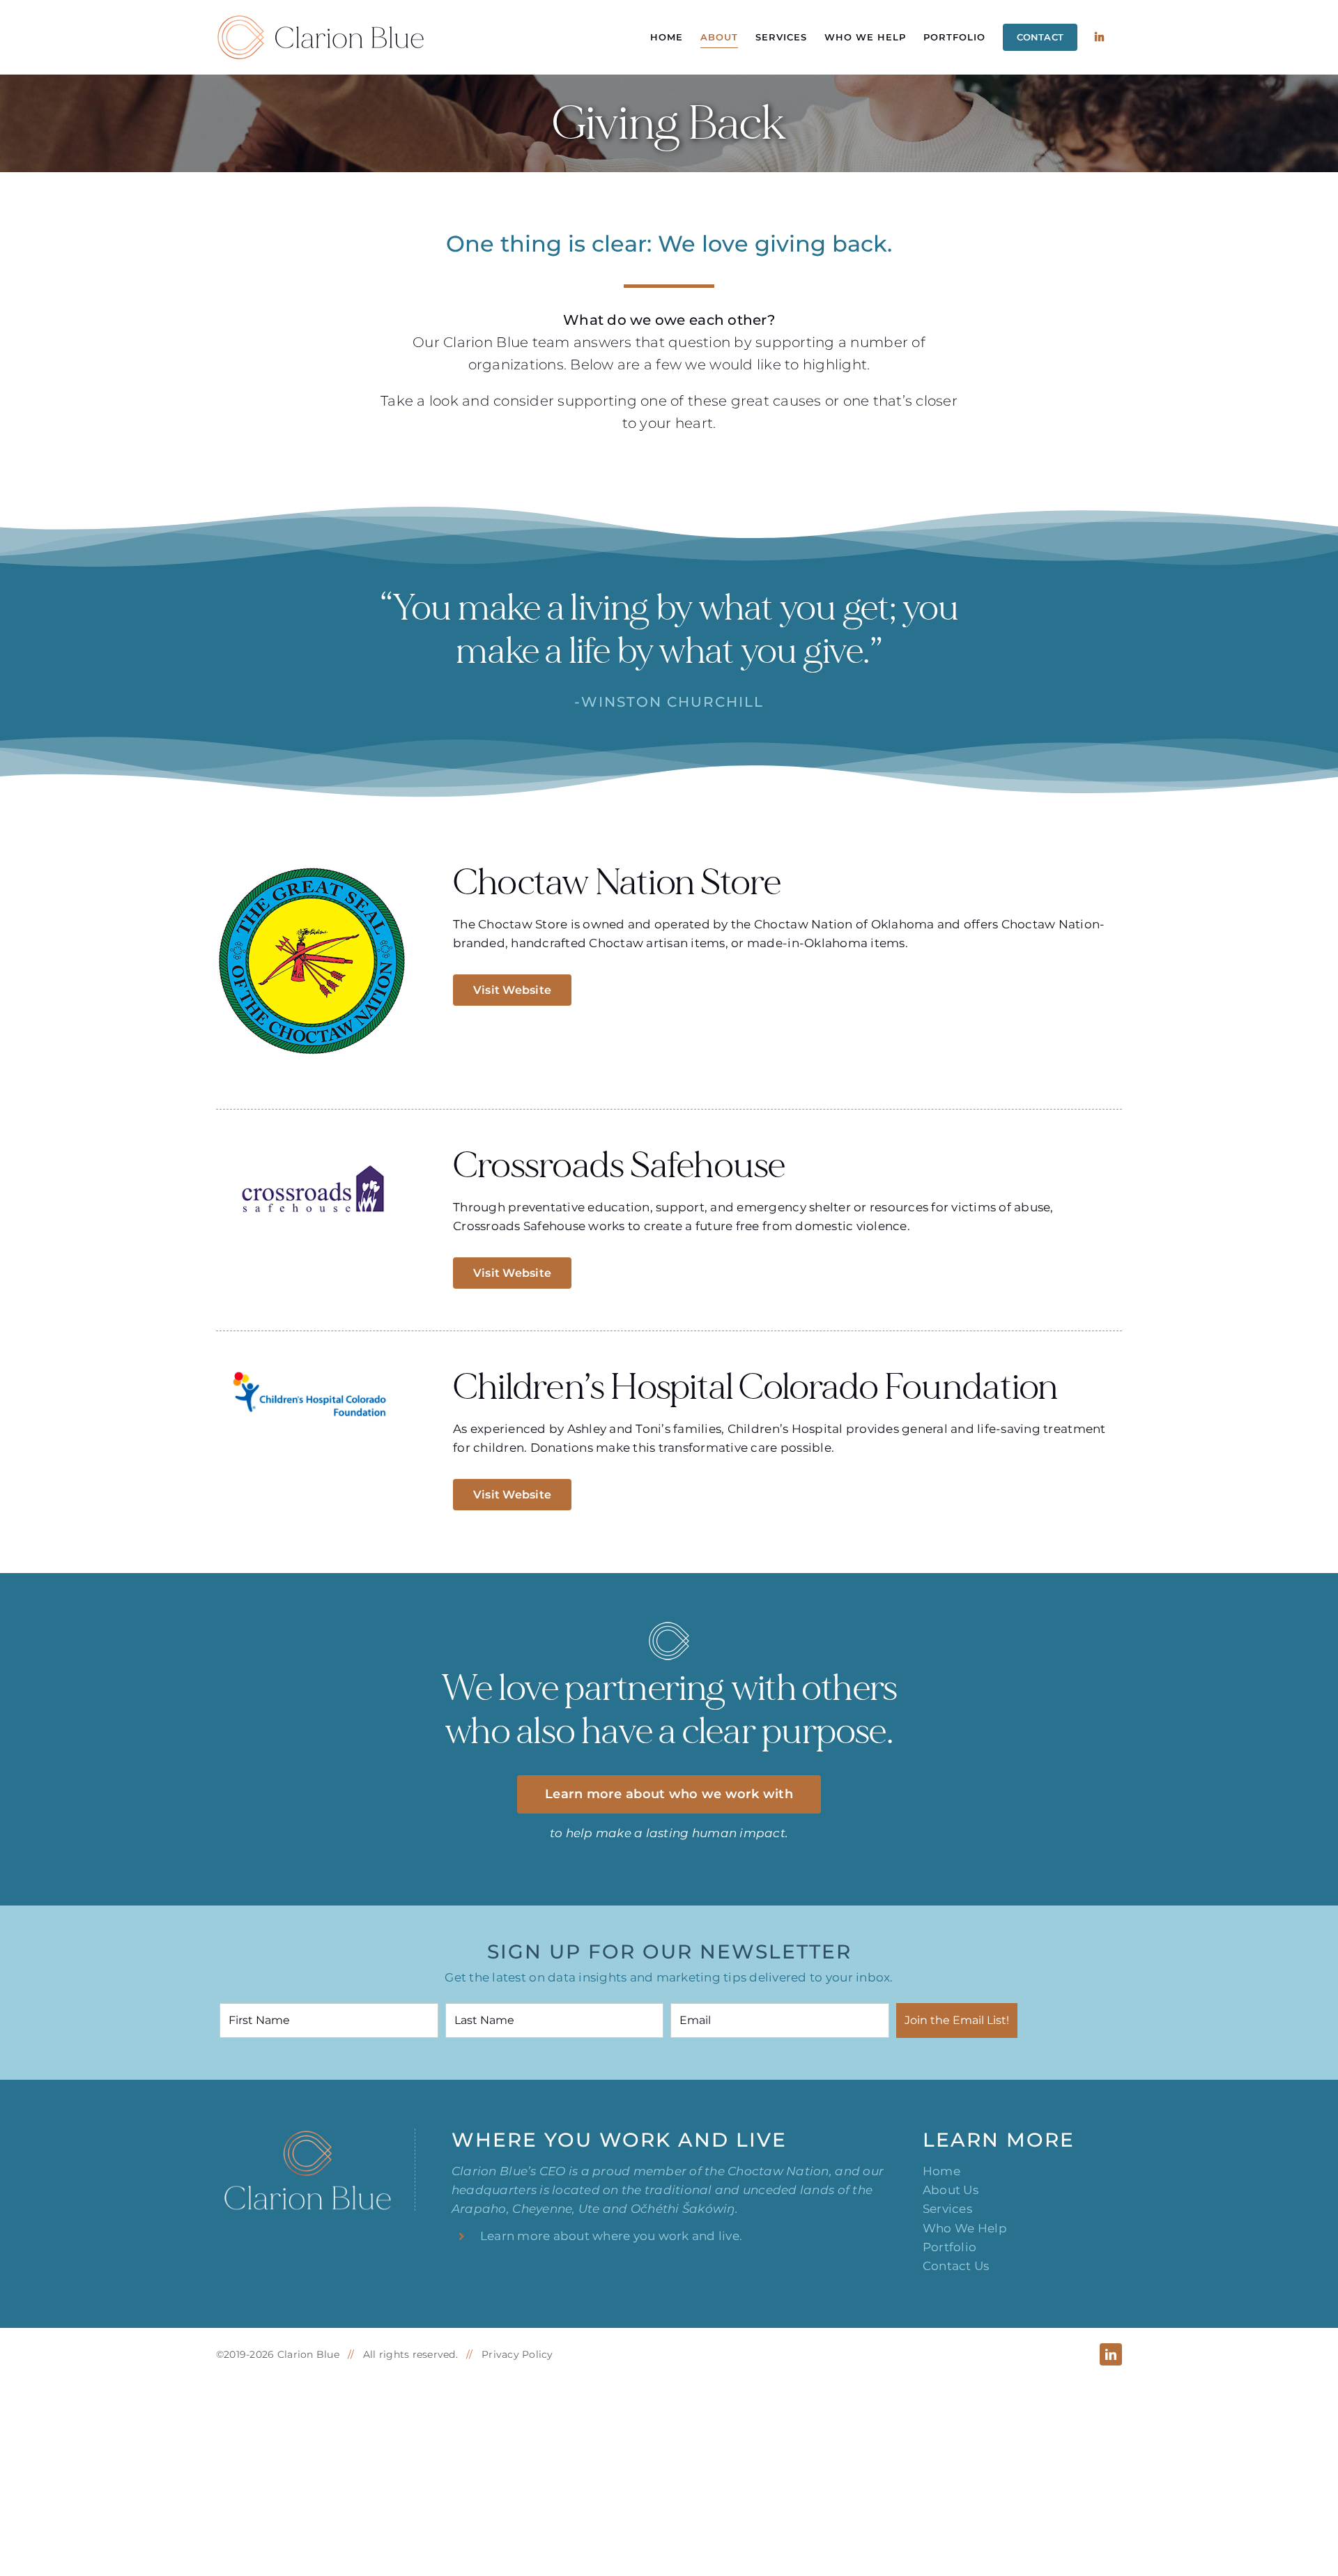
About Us (951, 2190)
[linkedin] (1111, 2354)
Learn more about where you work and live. (611, 2236)
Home (941, 2171)
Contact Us (956, 2266)
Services (947, 2209)
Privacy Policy (517, 2354)
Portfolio (949, 2247)
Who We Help (965, 2228)
